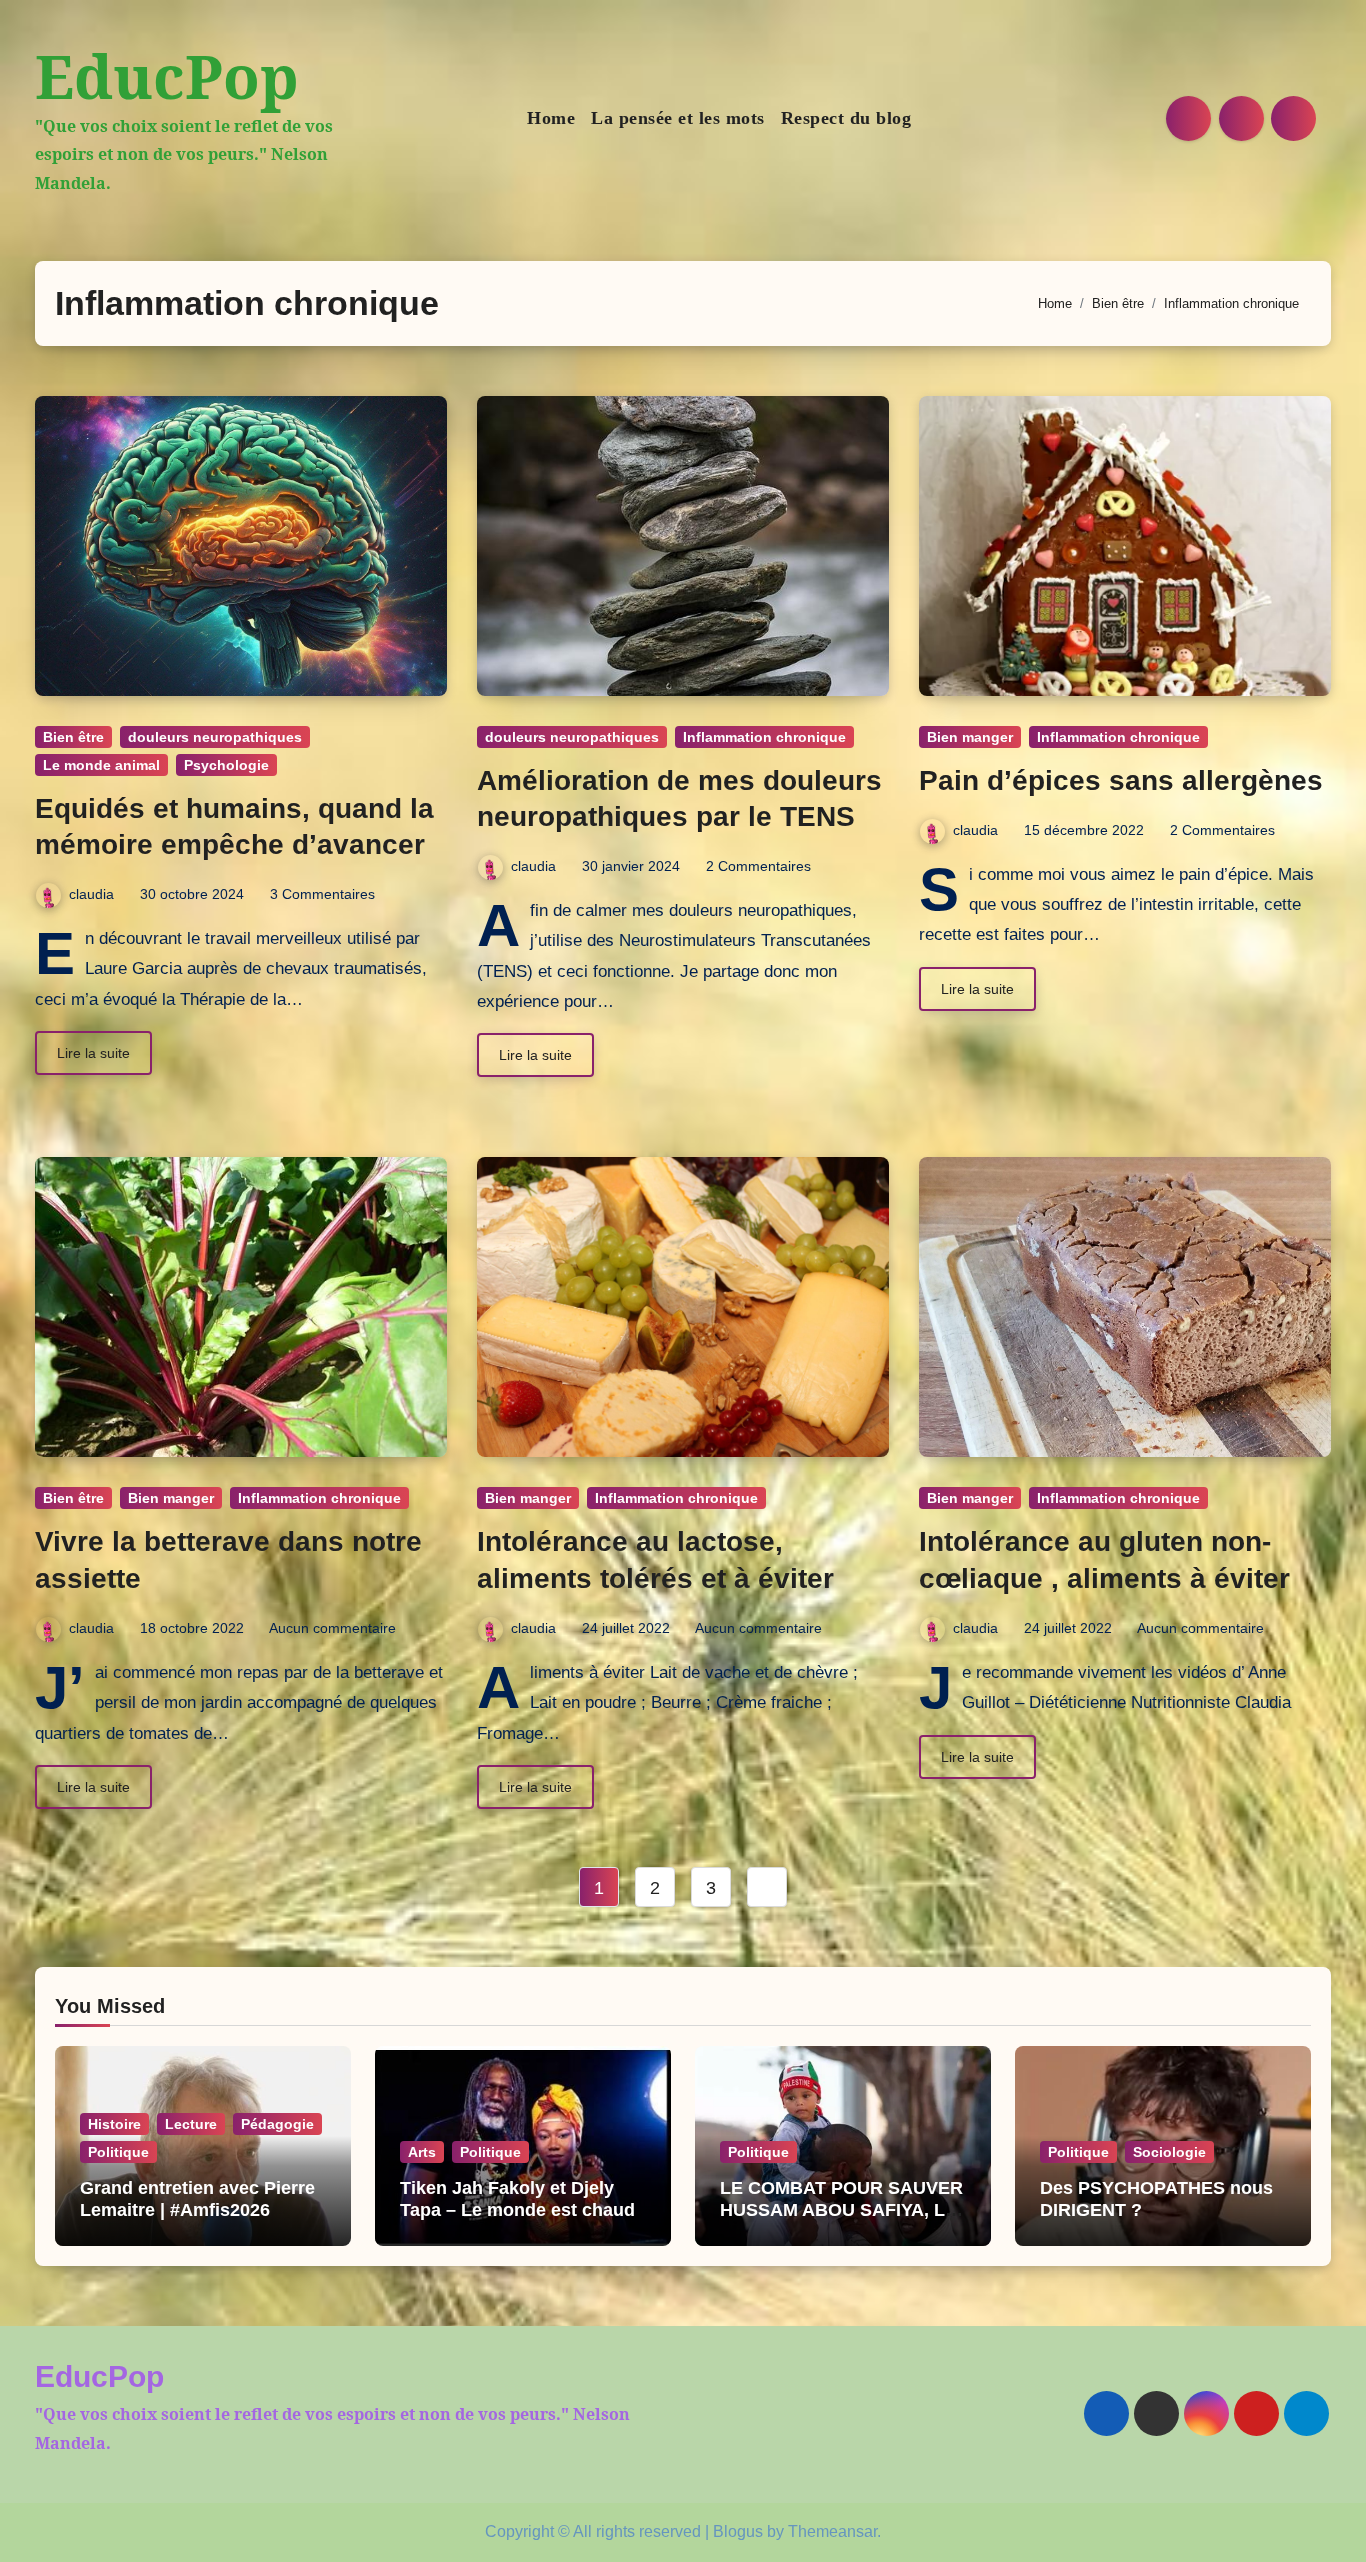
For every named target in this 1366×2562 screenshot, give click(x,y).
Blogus (738, 2531)
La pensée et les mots (678, 118)
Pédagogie (277, 2124)
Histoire (114, 2124)
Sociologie (1169, 2152)
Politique (118, 2152)
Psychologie (226, 765)
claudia (91, 894)
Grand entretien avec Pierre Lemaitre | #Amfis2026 (197, 2199)
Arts (422, 2152)
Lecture (191, 2124)
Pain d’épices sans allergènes (1121, 780)
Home (551, 118)
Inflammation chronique (764, 737)
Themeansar (832, 2531)
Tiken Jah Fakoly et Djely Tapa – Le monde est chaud (517, 2199)
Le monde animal (101, 765)
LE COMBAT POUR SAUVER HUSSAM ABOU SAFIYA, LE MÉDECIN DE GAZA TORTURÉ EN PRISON (841, 2220)
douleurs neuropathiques (215, 737)
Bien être (73, 737)
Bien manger (970, 737)
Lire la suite (93, 1053)
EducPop (167, 76)
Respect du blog (846, 118)
